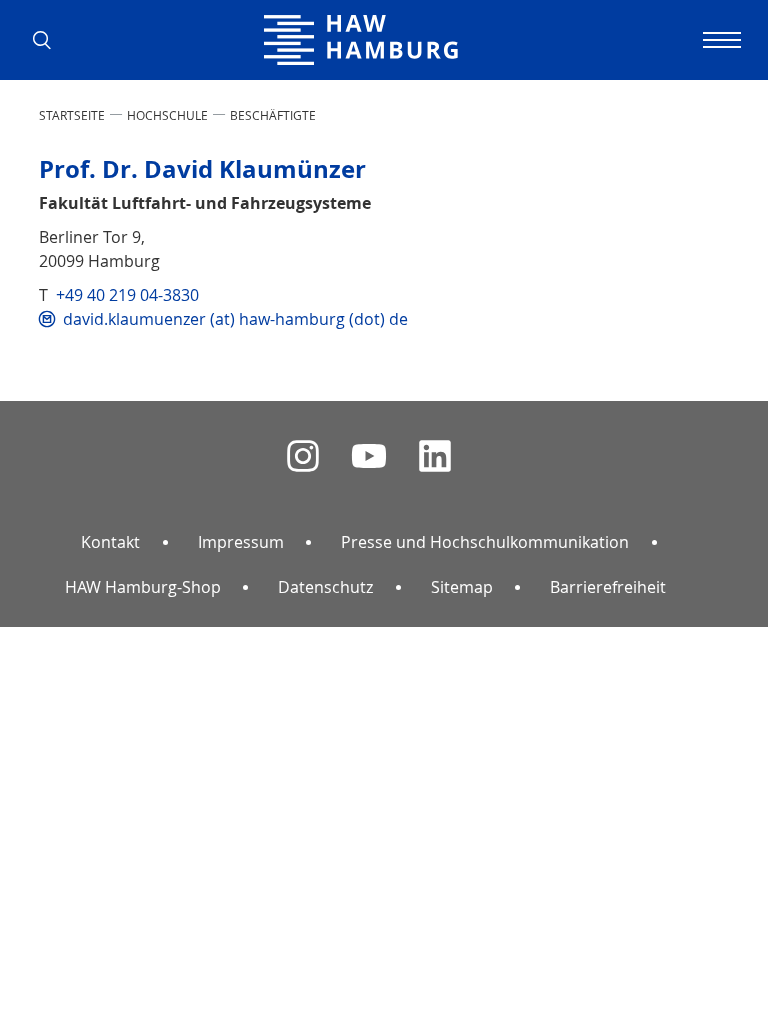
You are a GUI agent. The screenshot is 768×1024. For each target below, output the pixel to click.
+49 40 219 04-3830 (127, 295)
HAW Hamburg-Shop (143, 587)
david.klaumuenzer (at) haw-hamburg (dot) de (235, 319)
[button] (49, 40)
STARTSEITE (72, 115)
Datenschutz (325, 587)
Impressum (241, 542)
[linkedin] (435, 456)
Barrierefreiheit (608, 587)
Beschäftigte (273, 115)
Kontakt (110, 542)
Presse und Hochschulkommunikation (485, 542)
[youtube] (369, 456)
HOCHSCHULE (167, 115)
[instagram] (303, 456)
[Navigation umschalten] (719, 40)
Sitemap (462, 587)
